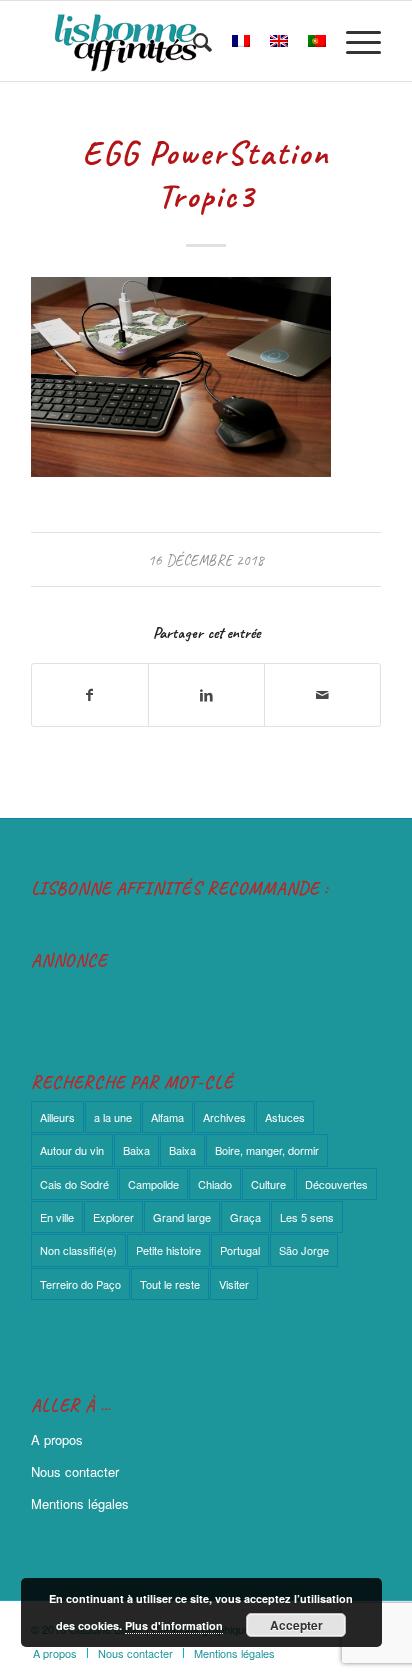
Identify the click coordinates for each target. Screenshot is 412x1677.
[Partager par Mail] (322, 695)
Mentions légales (80, 1503)
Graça (245, 1217)
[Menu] (353, 41)
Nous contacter (75, 1471)
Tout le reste (170, 1284)
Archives (224, 1117)
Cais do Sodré (74, 1184)
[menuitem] (192, 41)
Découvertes (336, 1184)
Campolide (153, 1184)
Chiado (215, 1184)
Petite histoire (168, 1250)
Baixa (136, 1150)
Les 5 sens (307, 1217)
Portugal (240, 1250)
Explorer (113, 1217)
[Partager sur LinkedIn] (206, 695)
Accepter (296, 1625)
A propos (57, 1439)
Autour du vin (72, 1150)
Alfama (167, 1117)
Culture (268, 1184)
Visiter (234, 1284)
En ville (57, 1217)
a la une (113, 1117)
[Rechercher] (192, 41)
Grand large (182, 1217)
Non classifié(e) (78, 1250)
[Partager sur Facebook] (90, 695)
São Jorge (304, 1250)
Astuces (285, 1117)
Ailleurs (57, 1117)
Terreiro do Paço (80, 1284)
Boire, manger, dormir (267, 1150)
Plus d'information (174, 1625)
